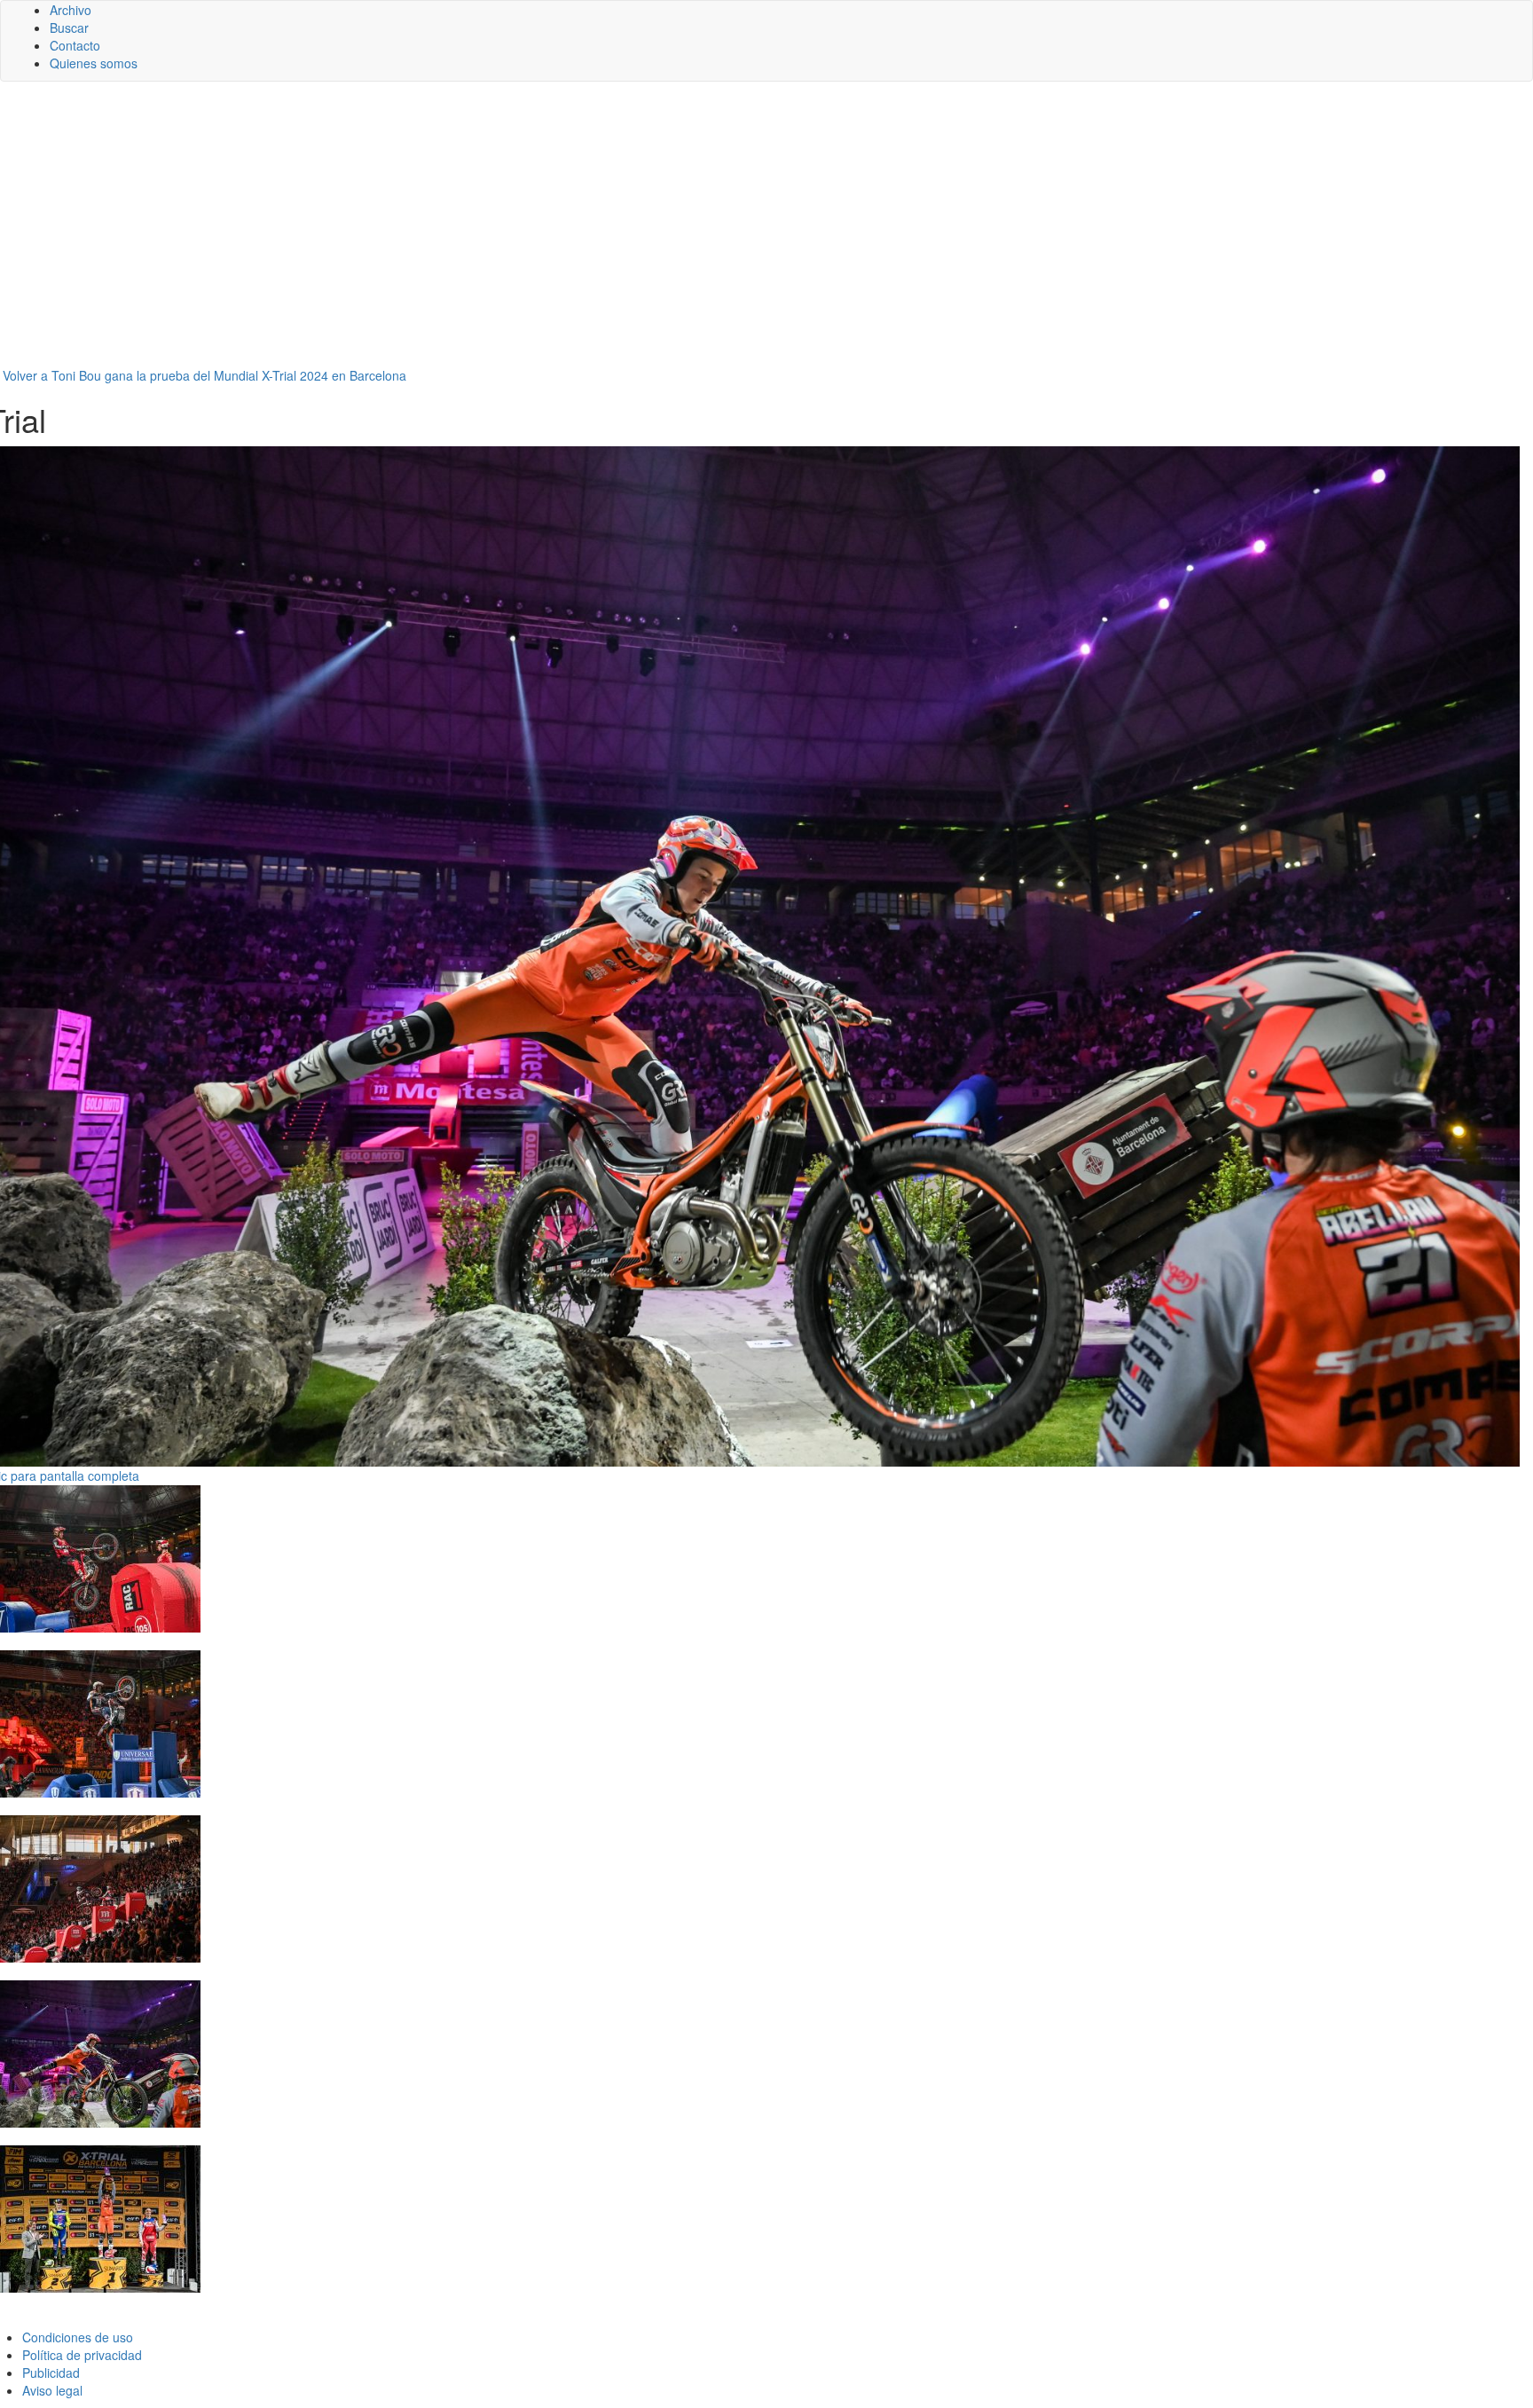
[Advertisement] (766, 232)
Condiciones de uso (78, 2337)
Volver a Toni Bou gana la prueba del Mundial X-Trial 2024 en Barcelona (204, 375)
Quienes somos (94, 63)
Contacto (75, 45)
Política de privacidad (82, 2355)
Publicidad (51, 2373)
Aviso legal (52, 2390)
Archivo (71, 10)
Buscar (69, 28)
